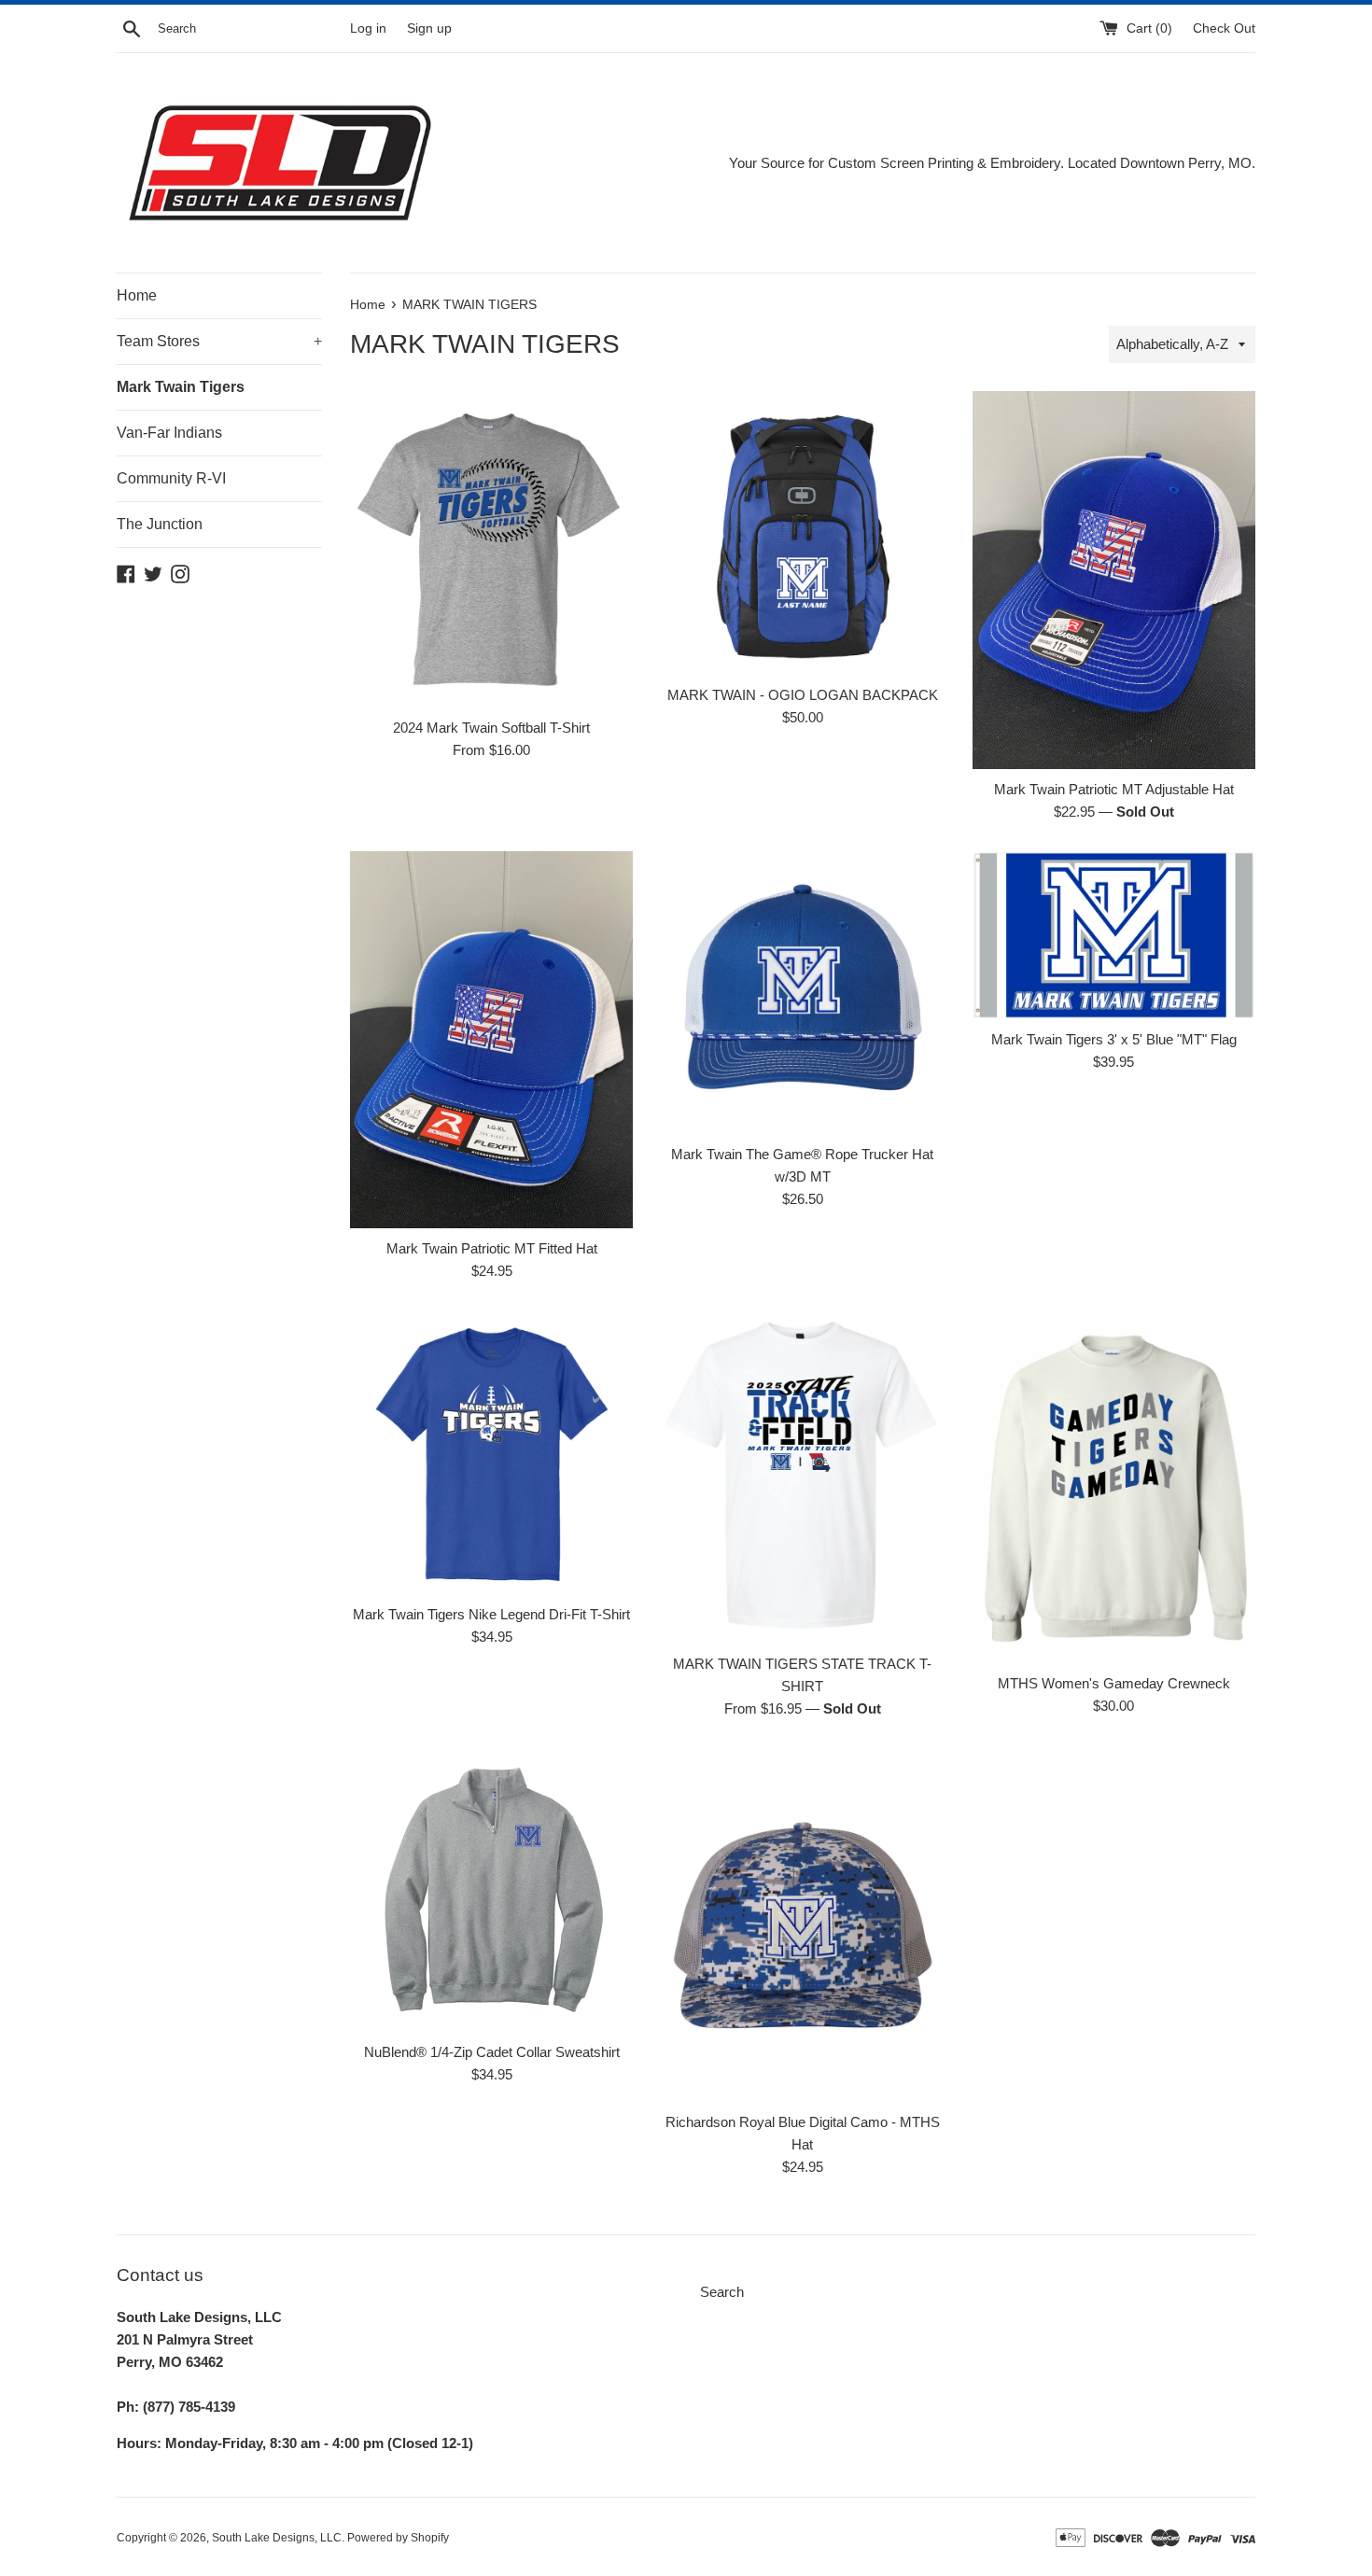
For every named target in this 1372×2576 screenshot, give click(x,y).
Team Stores (219, 341)
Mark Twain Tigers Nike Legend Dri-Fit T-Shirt (491, 1614)
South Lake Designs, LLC (277, 2538)
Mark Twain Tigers (181, 387)
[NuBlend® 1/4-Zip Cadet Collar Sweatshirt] (491, 1890)
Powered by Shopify (398, 2538)
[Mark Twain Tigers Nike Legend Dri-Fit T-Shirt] (491, 1452)
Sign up (429, 28)
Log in (368, 28)
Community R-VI (171, 478)
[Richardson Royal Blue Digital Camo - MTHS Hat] (802, 1925)
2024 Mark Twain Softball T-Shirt (491, 728)
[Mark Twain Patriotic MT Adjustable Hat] (1114, 580)
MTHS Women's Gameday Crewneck (1114, 1683)
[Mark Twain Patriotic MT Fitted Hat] (491, 1040)
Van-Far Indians (169, 433)
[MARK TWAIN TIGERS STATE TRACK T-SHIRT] (802, 1477)
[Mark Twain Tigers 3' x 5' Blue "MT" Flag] (1114, 935)
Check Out (1224, 28)
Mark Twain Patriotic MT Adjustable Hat (1114, 789)
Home (137, 295)
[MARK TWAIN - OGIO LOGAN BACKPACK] (802, 532)
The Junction (160, 524)
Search (722, 2292)
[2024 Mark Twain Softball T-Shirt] (491, 549)
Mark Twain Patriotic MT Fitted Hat (492, 1248)
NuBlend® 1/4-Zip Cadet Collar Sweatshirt (492, 2052)
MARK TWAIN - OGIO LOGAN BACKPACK (803, 695)
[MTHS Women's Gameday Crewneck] (1114, 1487)
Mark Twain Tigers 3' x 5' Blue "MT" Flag (1114, 1039)
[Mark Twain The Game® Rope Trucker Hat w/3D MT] (802, 993)
